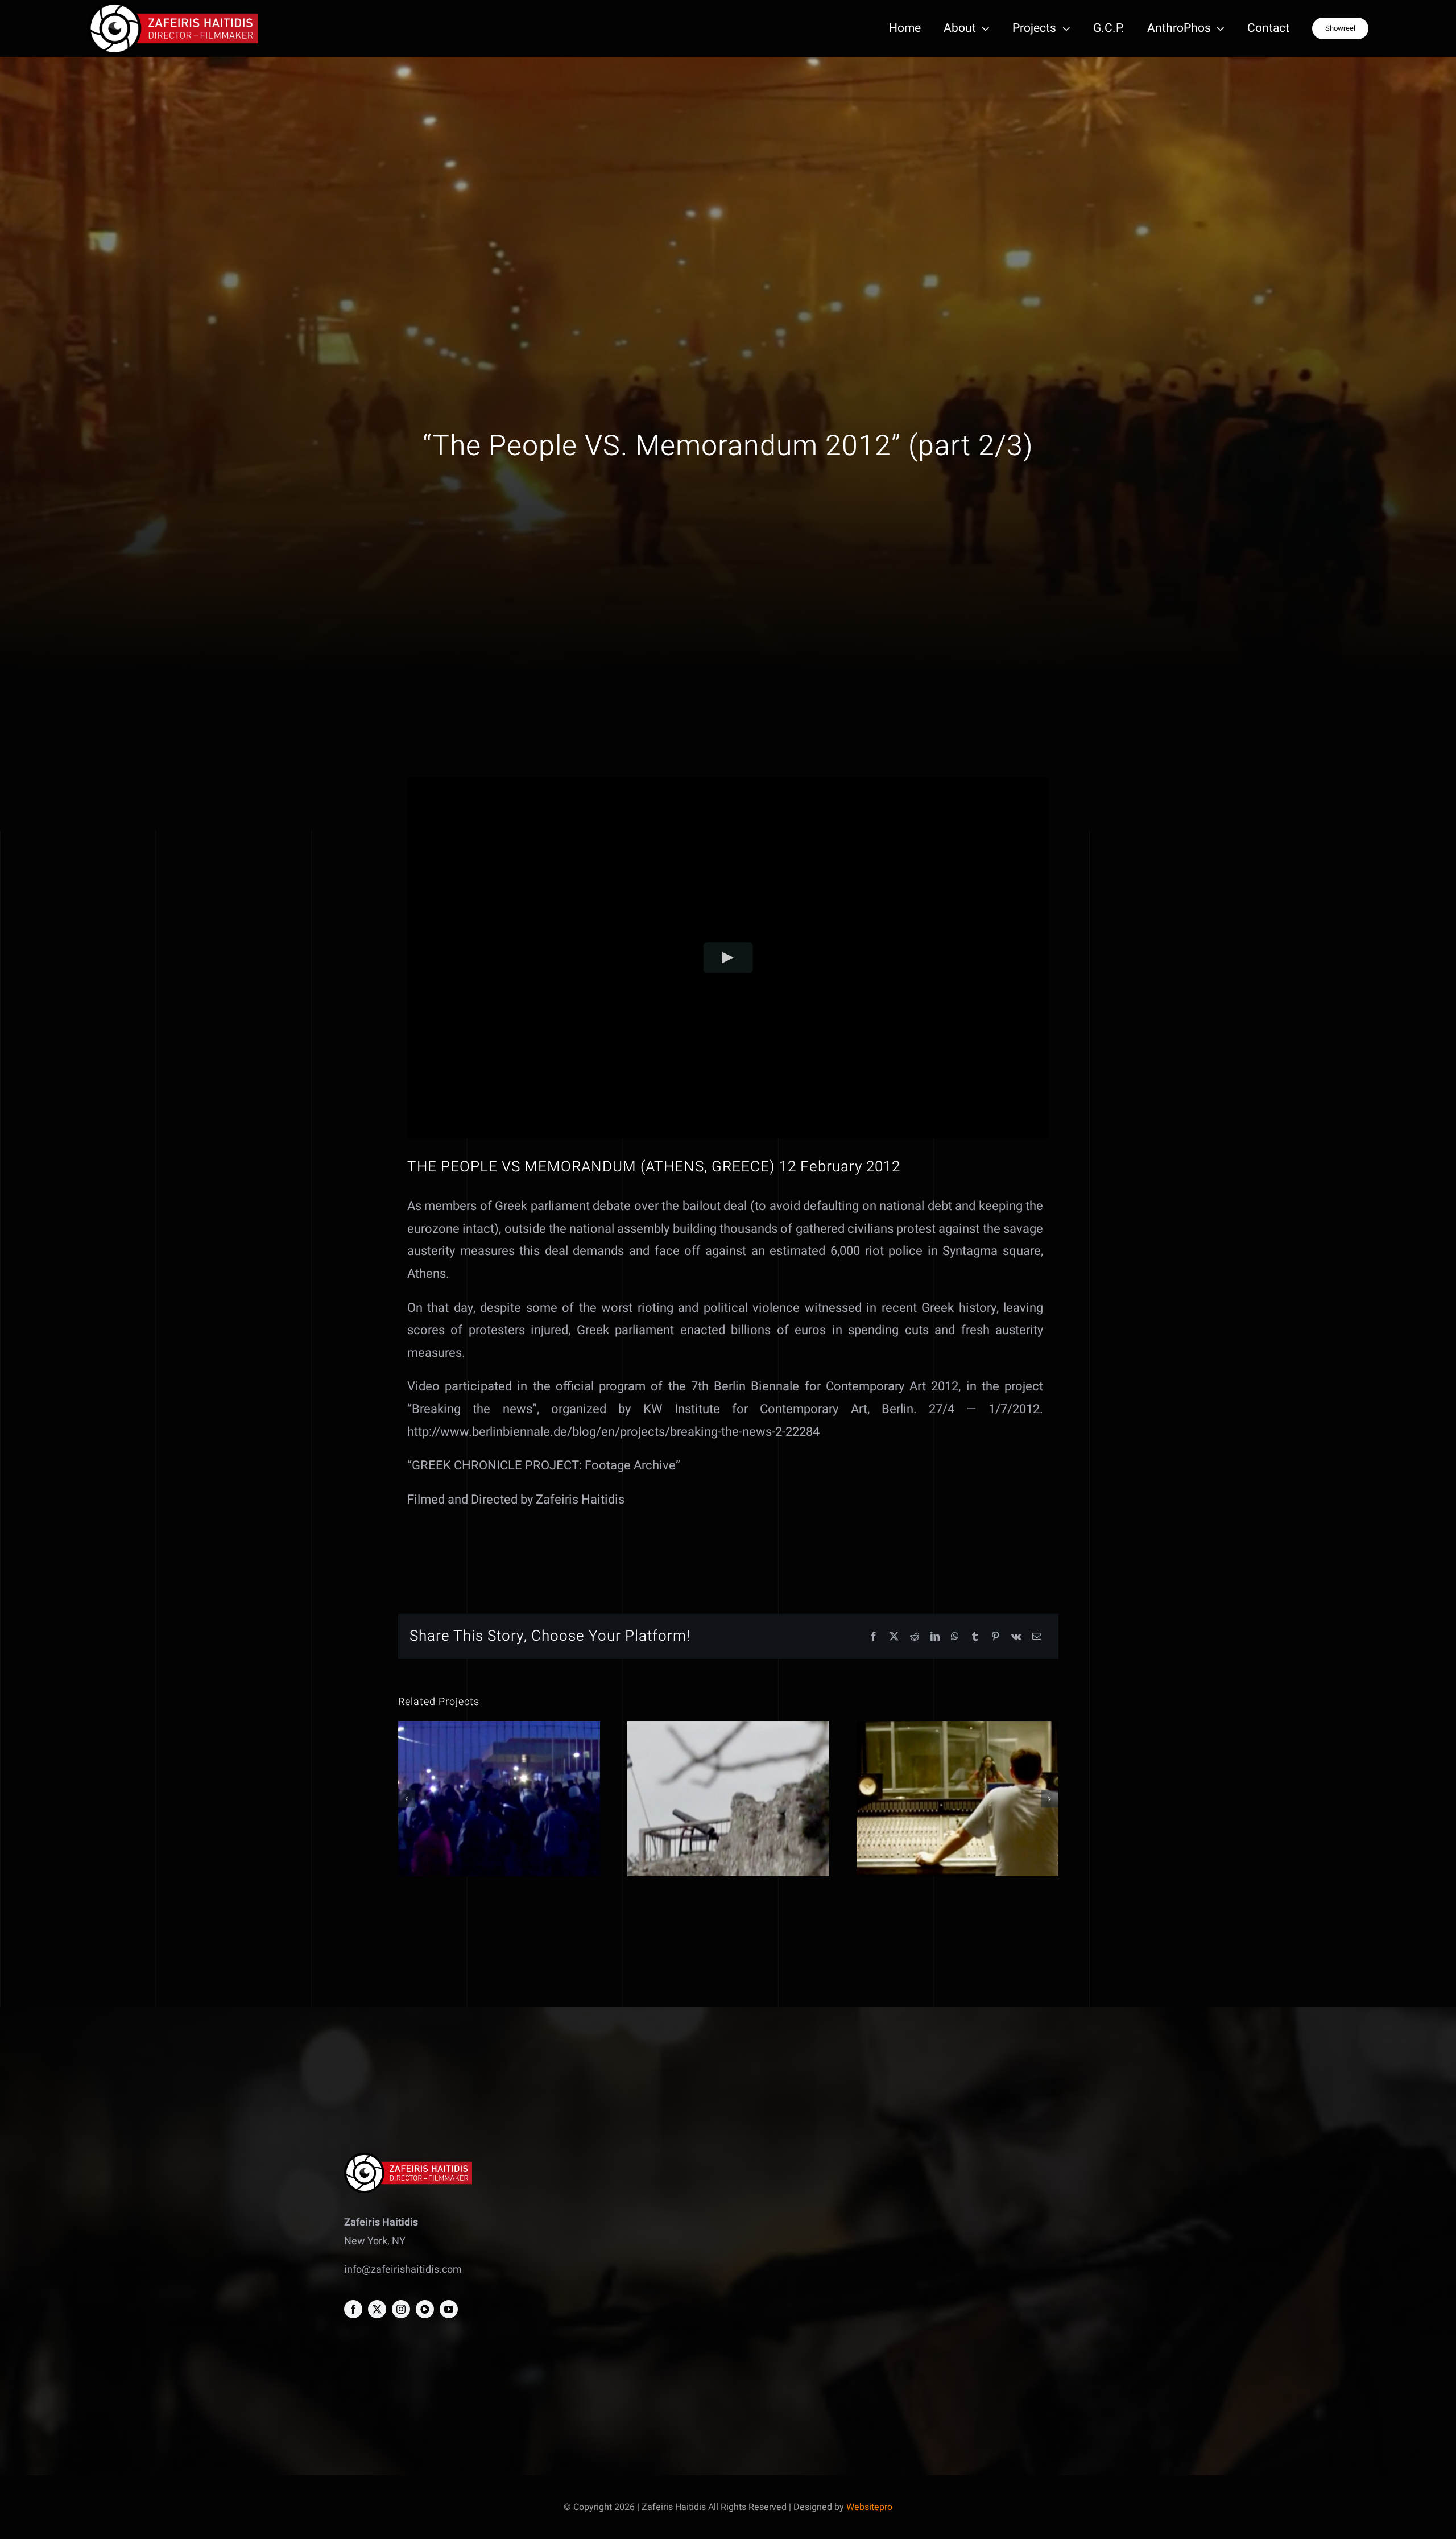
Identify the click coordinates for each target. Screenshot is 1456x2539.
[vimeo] (425, 2309)
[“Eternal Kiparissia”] (728, 1799)
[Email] (1037, 1637)
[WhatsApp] (955, 1637)
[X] (894, 1637)
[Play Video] (728, 958)
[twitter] (377, 2309)
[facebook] (353, 2309)
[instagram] (401, 2309)
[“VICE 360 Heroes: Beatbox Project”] (957, 1799)
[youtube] (449, 2309)
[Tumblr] (975, 1637)
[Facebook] (874, 1637)
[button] (407, 1799)
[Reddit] (915, 1637)
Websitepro (869, 2507)
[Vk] (1016, 1637)
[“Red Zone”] (499, 1799)
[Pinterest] (995, 1637)
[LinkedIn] (935, 1637)
